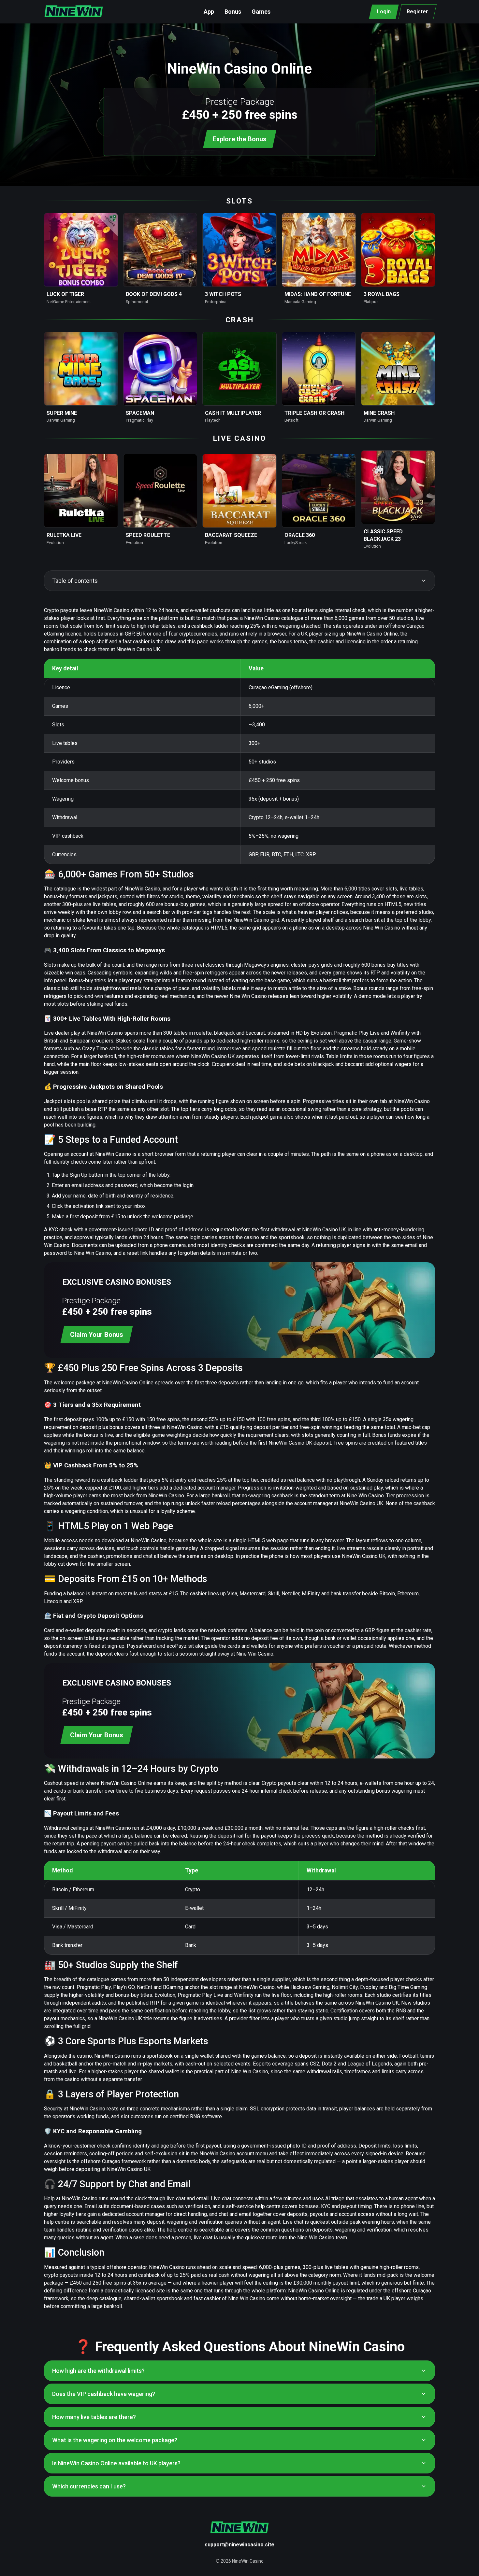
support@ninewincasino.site (239, 2545)
